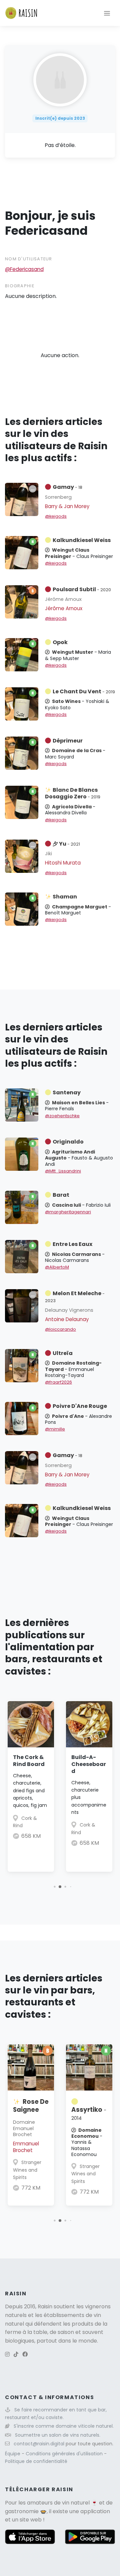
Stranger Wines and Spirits (27, 2170)
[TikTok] (16, 2354)
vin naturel (76, 2503)
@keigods (56, 516)
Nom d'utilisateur (29, 259)
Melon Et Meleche (75, 1296)
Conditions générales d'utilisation (65, 2454)
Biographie (20, 286)
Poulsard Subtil (82, 589)
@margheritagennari (68, 1212)
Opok (60, 642)
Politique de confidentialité (36, 2461)
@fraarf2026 (58, 1382)
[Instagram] (7, 2354)
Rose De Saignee (31, 2106)
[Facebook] (25, 2354)
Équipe (13, 2454)
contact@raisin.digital (39, 2444)
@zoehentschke (62, 1116)
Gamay (67, 487)
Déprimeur (68, 741)
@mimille (55, 1429)
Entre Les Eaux (72, 1244)
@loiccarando (60, 1329)
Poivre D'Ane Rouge (80, 1406)
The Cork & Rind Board (29, 1761)
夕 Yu (66, 844)
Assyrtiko (89, 2113)
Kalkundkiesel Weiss (82, 540)
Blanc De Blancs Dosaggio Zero (73, 793)
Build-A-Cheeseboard (89, 1764)
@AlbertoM (57, 1267)
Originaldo (68, 1142)
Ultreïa (63, 1353)
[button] (54, 1887)
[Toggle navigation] (107, 13)
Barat (61, 1195)
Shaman (65, 897)
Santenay (67, 1092)
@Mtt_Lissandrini (63, 1171)
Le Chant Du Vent (84, 691)
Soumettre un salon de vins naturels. (58, 2435)
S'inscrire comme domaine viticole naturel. (64, 2426)
